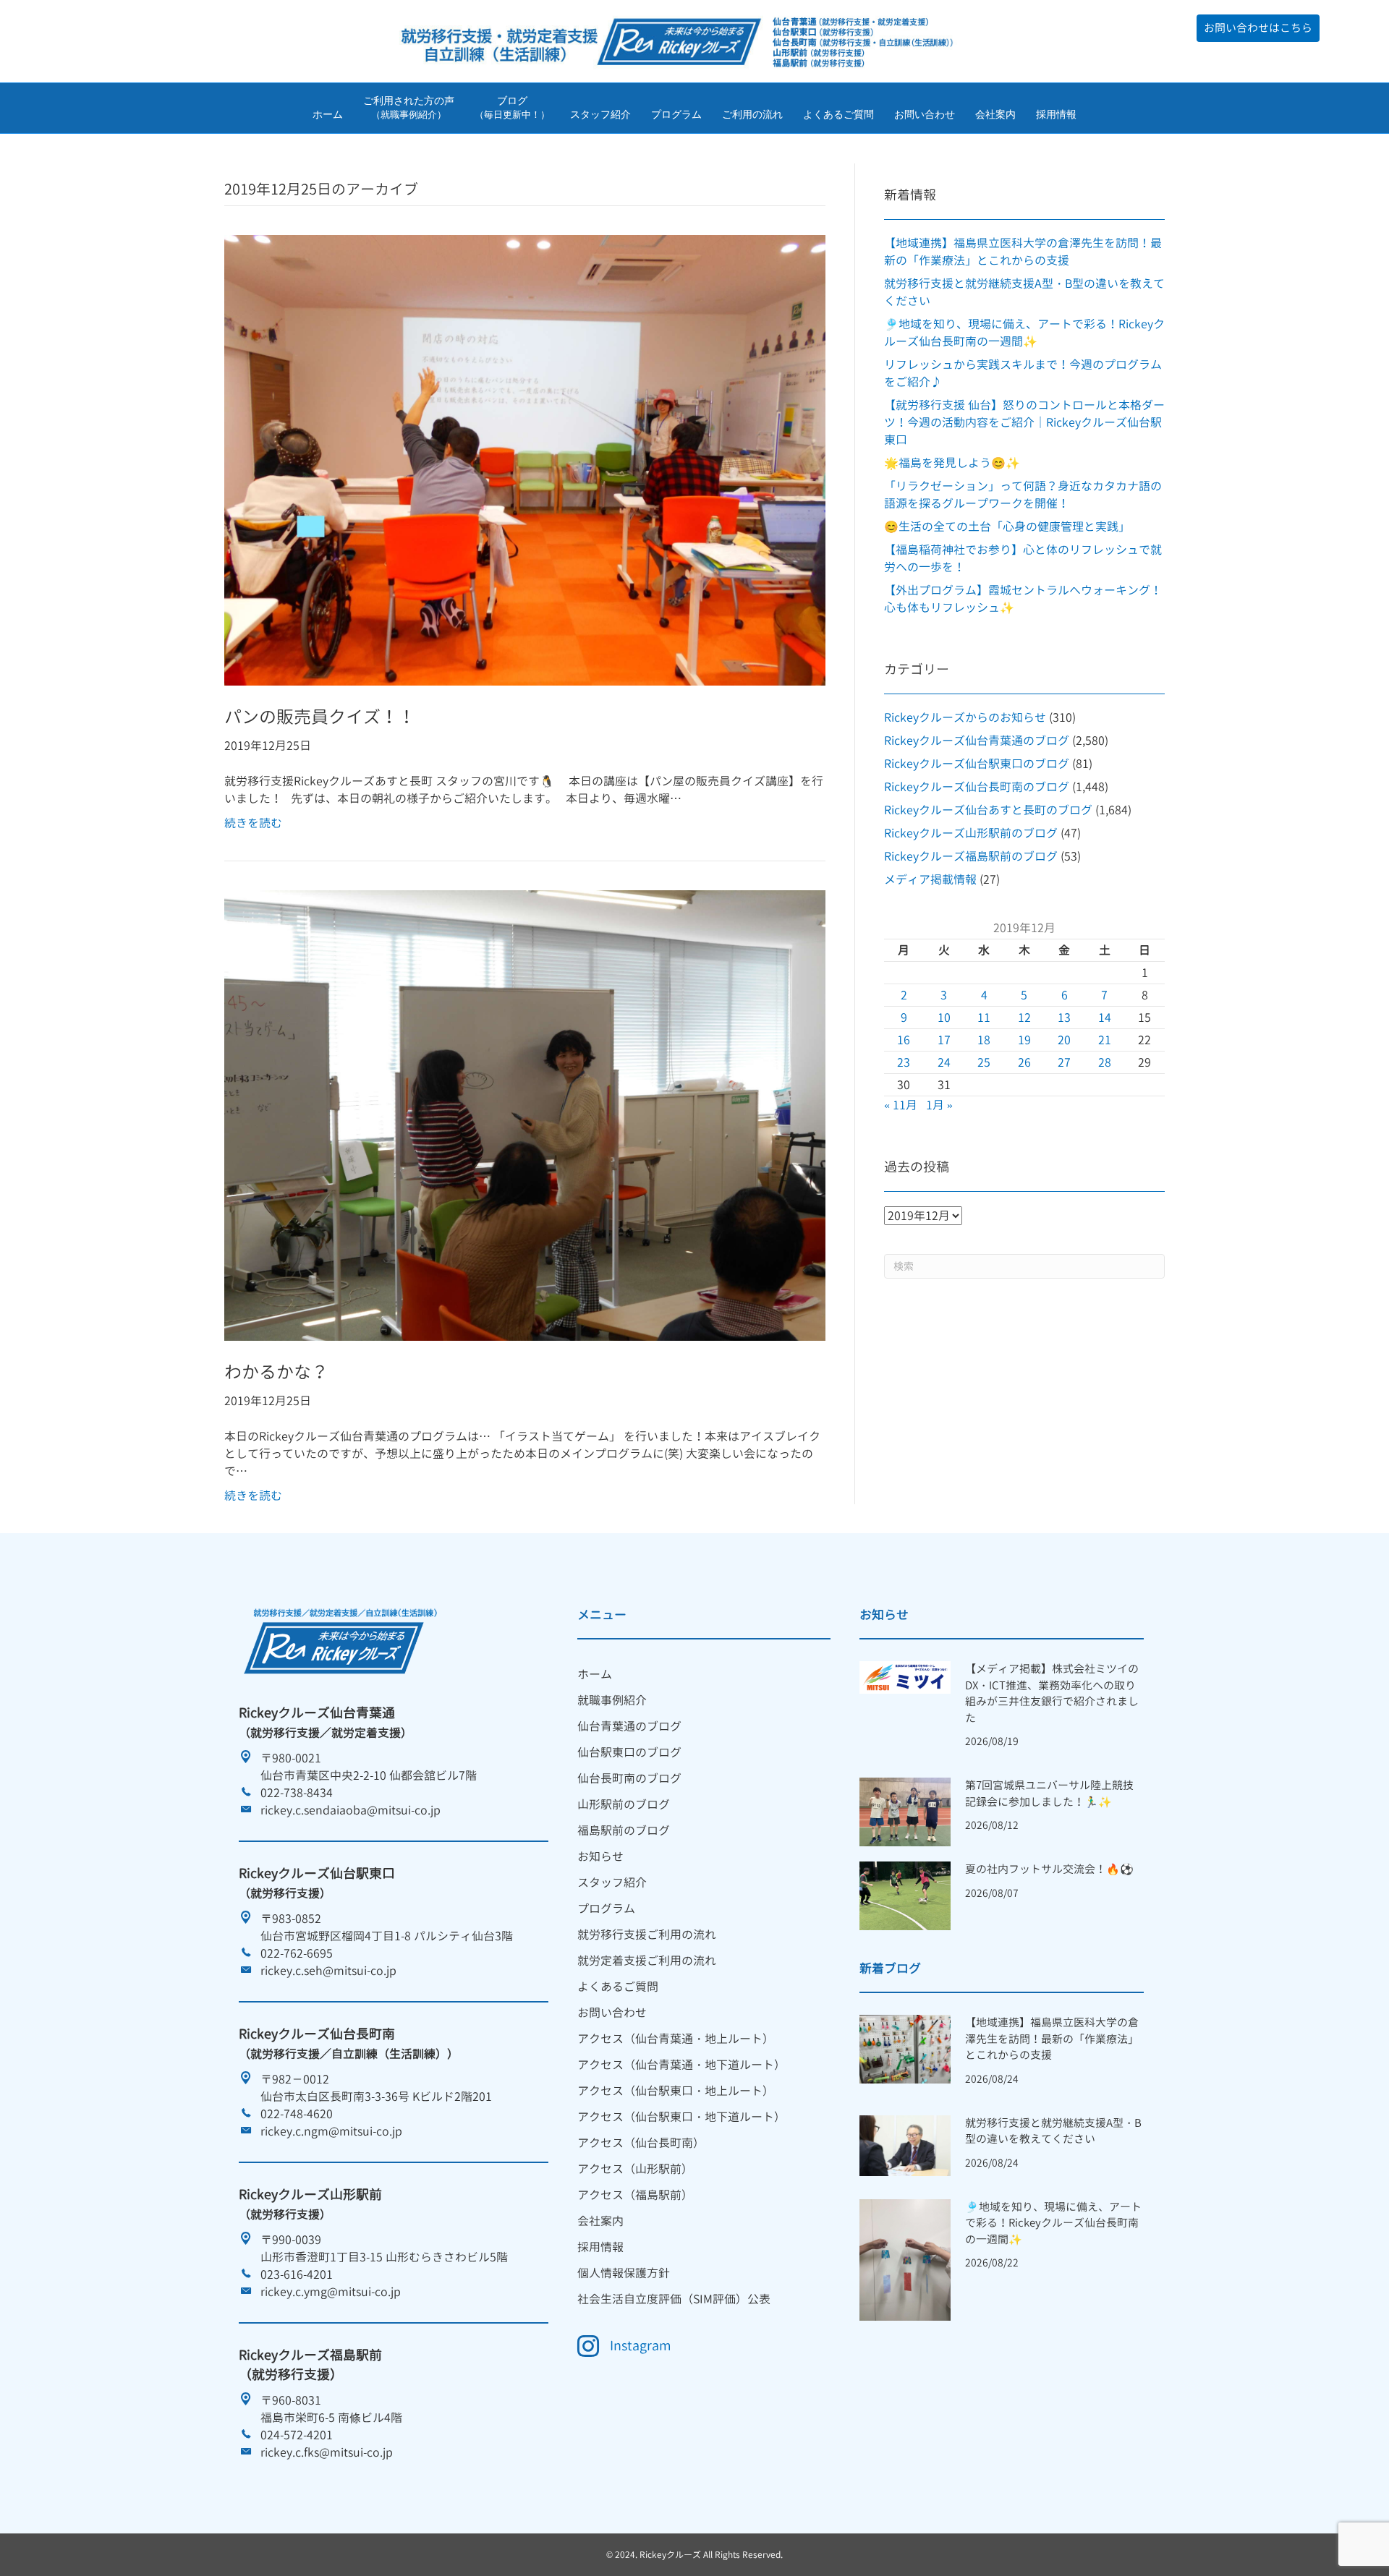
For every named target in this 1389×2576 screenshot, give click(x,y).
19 (1024, 1040)
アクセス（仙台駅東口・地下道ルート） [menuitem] (681, 2117)
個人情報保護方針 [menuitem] (624, 2273)
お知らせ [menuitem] (600, 1856)
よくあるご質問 (838, 114)
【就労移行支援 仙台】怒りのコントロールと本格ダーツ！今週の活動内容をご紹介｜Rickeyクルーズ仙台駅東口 (1024, 422)
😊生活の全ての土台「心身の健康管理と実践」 (1007, 526)
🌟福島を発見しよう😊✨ (952, 463)
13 (1064, 1018)
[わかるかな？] (525, 1114)
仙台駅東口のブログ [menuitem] (629, 1752)
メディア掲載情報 (930, 879)
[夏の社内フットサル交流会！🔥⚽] (905, 1895)
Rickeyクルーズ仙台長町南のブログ (977, 787)
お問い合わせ (925, 114)
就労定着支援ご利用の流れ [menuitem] (647, 1961)
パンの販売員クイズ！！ (320, 717)
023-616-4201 (297, 2274)
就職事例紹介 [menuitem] (612, 1700)
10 (944, 1018)
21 (1105, 1040)
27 (1064, 1062)
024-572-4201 (297, 2435)
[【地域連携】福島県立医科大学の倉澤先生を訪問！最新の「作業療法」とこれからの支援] (905, 2048)
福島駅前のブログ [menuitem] (624, 1830)
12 (1024, 1018)
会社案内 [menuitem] (600, 2221)
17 (944, 1040)
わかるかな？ (276, 1372)
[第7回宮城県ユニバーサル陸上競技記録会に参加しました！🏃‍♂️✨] (905, 1811)
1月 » (939, 1105)
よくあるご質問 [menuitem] (618, 1987)
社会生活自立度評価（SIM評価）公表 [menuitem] (674, 2299)
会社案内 (995, 114)
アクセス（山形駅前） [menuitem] (635, 2169)
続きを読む (253, 823)
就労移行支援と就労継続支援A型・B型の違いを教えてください (1053, 2131)
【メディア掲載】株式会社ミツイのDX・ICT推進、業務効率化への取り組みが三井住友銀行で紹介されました (1052, 1693)
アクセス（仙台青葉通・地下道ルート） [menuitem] (681, 2065)
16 (904, 1040)
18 (984, 1040)
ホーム (328, 114)
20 (1064, 1040)
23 (904, 1062)
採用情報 (1056, 114)
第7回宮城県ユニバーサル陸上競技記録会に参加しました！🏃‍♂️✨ (1049, 1794)
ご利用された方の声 (409, 108)
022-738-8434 (297, 1793)
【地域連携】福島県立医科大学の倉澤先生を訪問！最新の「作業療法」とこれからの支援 (1052, 2039)
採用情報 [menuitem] (600, 2247)
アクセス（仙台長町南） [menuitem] (641, 2143)
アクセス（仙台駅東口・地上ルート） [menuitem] (676, 2091)
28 (1105, 1062)
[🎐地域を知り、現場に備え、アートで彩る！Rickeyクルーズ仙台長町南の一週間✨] (905, 2259)
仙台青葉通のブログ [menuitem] (629, 1726)
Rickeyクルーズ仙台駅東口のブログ (977, 764)
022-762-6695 (297, 1953)
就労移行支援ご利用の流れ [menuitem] (647, 1935)
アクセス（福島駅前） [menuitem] (635, 2195)
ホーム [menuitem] (595, 1674)
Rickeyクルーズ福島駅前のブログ (971, 856)
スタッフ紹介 (600, 114)
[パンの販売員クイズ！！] (525, 459)
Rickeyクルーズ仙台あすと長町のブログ (988, 810)
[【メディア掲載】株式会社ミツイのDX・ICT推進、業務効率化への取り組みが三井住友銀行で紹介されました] (905, 1676)
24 (944, 1062)
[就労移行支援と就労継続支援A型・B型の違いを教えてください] (905, 2144)
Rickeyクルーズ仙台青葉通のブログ (977, 741)
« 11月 (901, 1105)
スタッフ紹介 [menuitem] (612, 1882)
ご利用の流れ (752, 114)
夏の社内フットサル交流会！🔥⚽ (1049, 1869)
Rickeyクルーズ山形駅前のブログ (971, 833)
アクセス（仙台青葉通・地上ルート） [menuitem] (676, 2039)
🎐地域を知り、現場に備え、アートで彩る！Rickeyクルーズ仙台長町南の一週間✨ (1053, 2223)
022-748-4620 (297, 2114)
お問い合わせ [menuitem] (612, 2013)
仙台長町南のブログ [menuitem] (629, 1778)
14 (1105, 1018)
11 (984, 1018)
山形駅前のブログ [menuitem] (624, 1804)
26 (1024, 1062)
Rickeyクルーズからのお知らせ (965, 717)
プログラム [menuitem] (606, 1908)
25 (984, 1062)
